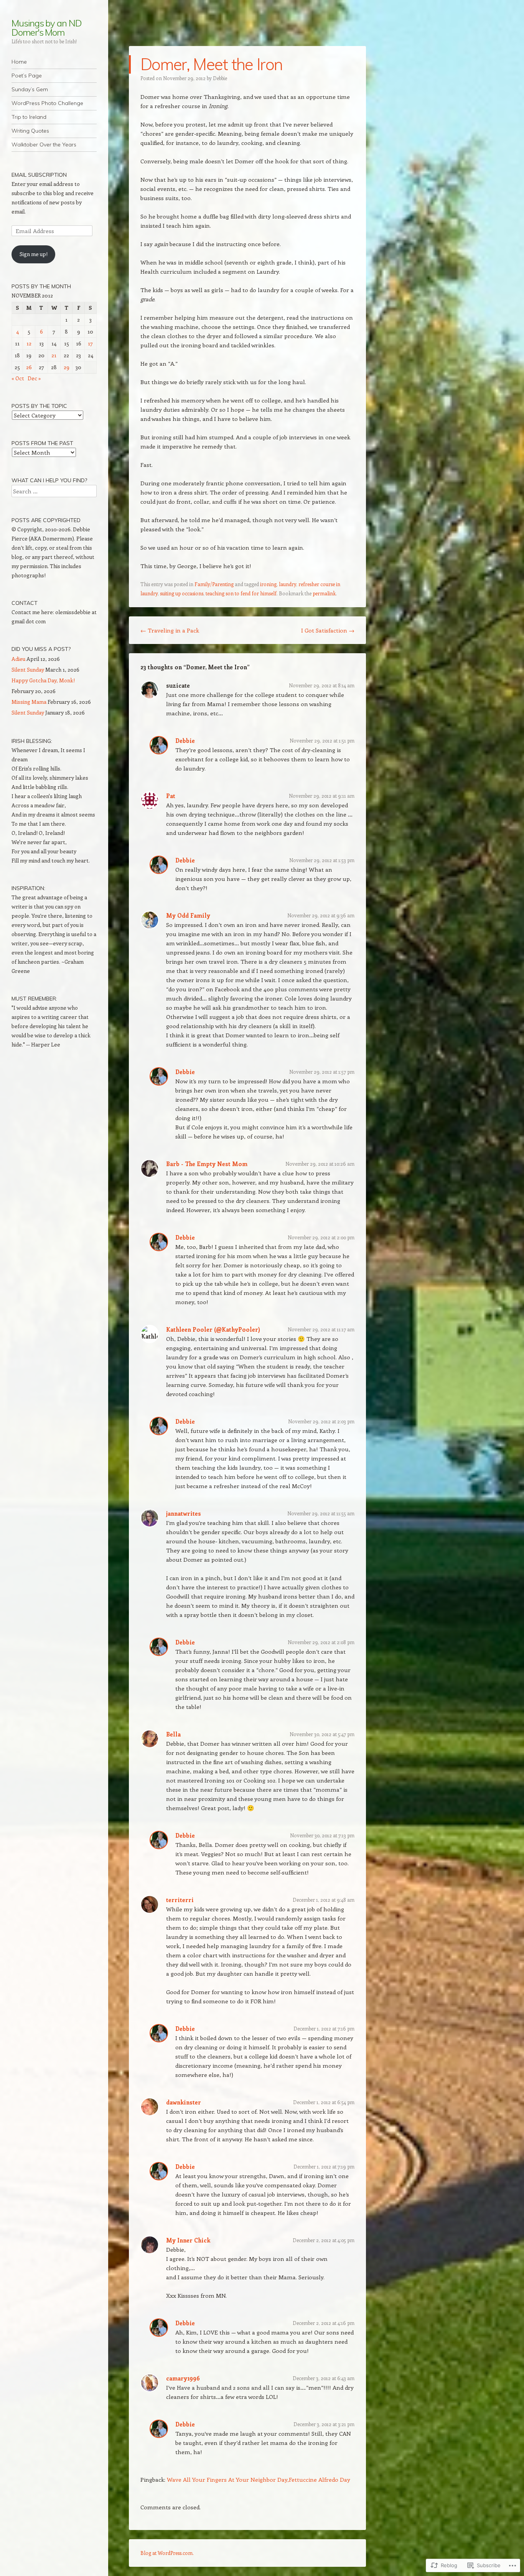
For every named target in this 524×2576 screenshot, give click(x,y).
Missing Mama (29, 702)
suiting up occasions (182, 593)
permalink (324, 593)
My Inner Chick (188, 2240)
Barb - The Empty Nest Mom (207, 1164)
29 (67, 367)
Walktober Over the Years (44, 145)
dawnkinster (184, 2102)
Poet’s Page (27, 76)
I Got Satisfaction (328, 630)
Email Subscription (39, 175)
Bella (173, 1734)
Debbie (220, 78)
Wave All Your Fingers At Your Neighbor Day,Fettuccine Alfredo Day (259, 2479)
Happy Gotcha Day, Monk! (43, 680)
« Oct (18, 378)
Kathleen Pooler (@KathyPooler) (213, 1329)
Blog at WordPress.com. (167, 2553)
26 (29, 367)
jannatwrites (184, 1513)
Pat (171, 796)
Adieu (18, 659)
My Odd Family (188, 915)
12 (29, 343)
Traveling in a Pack (170, 630)
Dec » (34, 378)
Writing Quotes (30, 131)
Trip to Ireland (29, 117)
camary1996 (183, 2378)
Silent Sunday (28, 669)
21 (54, 355)
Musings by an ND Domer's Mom (47, 28)
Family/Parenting (214, 584)
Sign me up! (34, 254)
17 (90, 343)
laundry (288, 584)
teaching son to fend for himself (241, 593)
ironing (268, 584)
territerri (180, 1900)
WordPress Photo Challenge (47, 103)
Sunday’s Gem (30, 89)
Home (19, 62)
